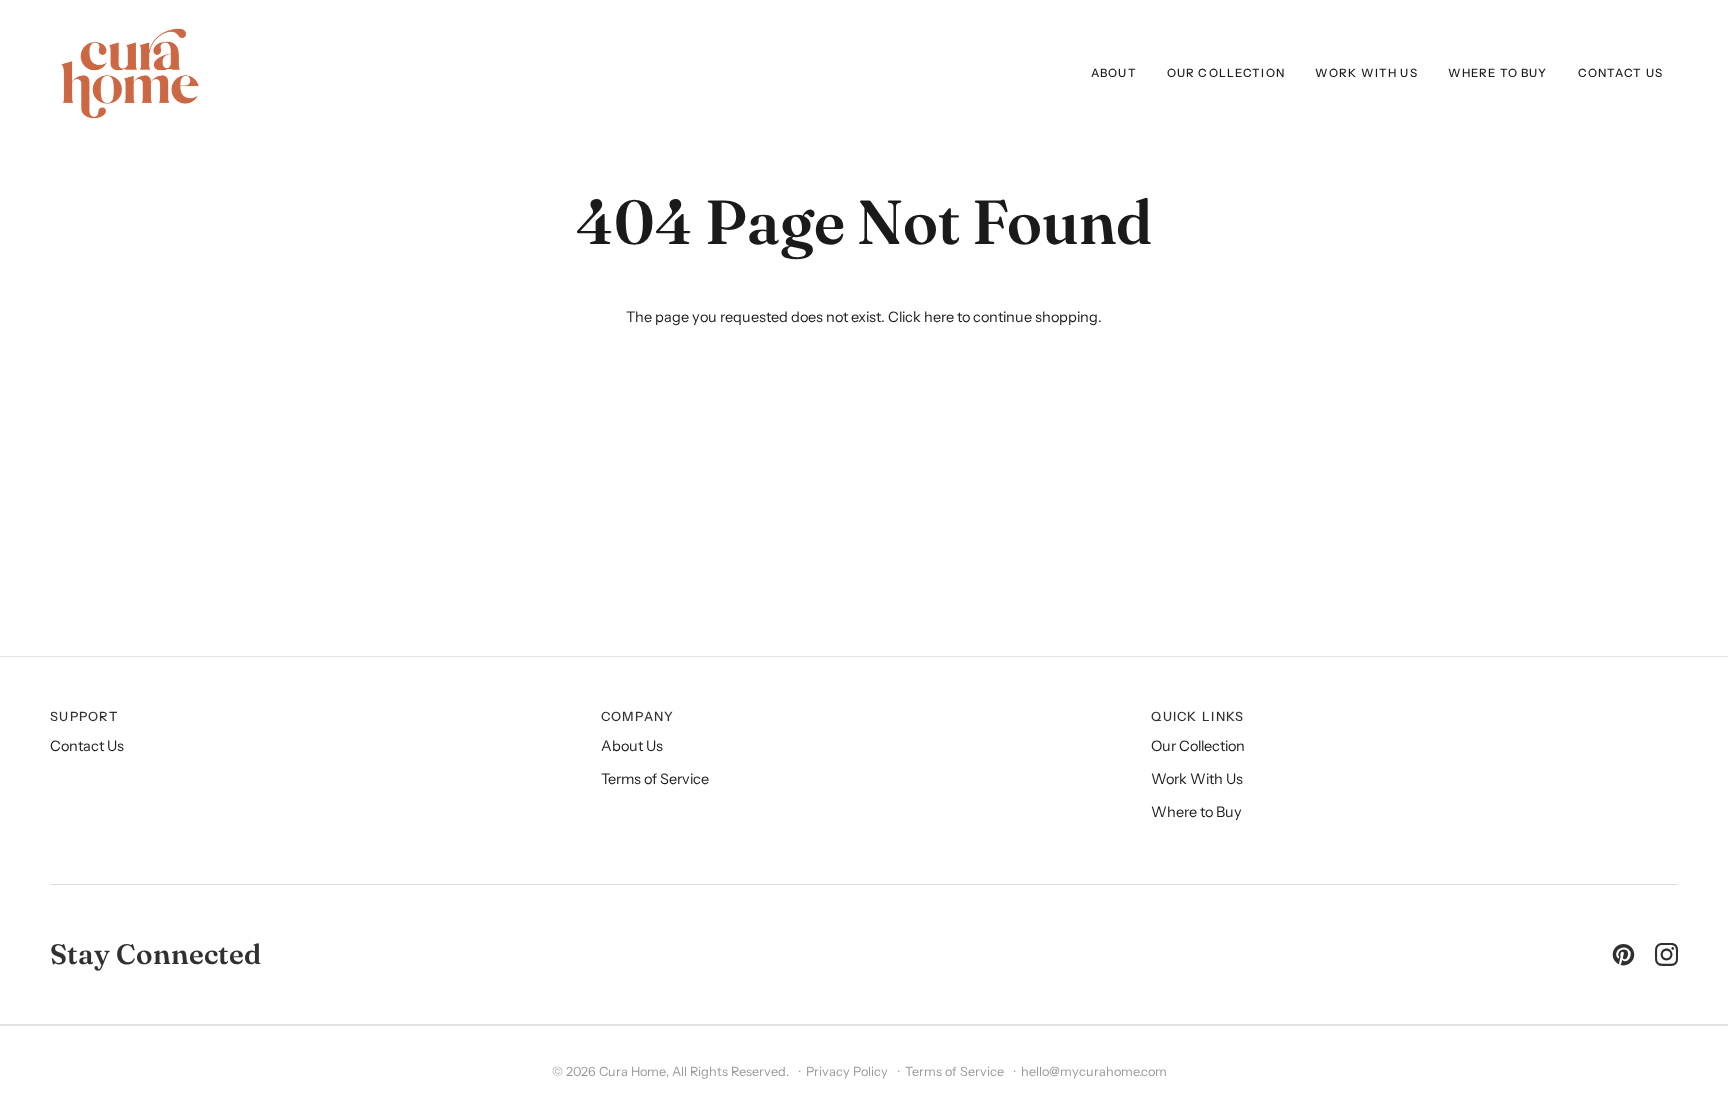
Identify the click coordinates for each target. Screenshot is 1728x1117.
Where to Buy (1196, 812)
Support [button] (84, 716)
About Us (632, 746)
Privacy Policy (847, 1071)
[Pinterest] (1623, 954)
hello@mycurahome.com (1094, 1071)
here (939, 317)
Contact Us (87, 746)
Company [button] (638, 716)
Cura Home (632, 1071)
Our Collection (1198, 746)
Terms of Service (655, 779)
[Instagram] (1666, 954)
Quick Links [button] (1197, 716)
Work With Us (1197, 779)
